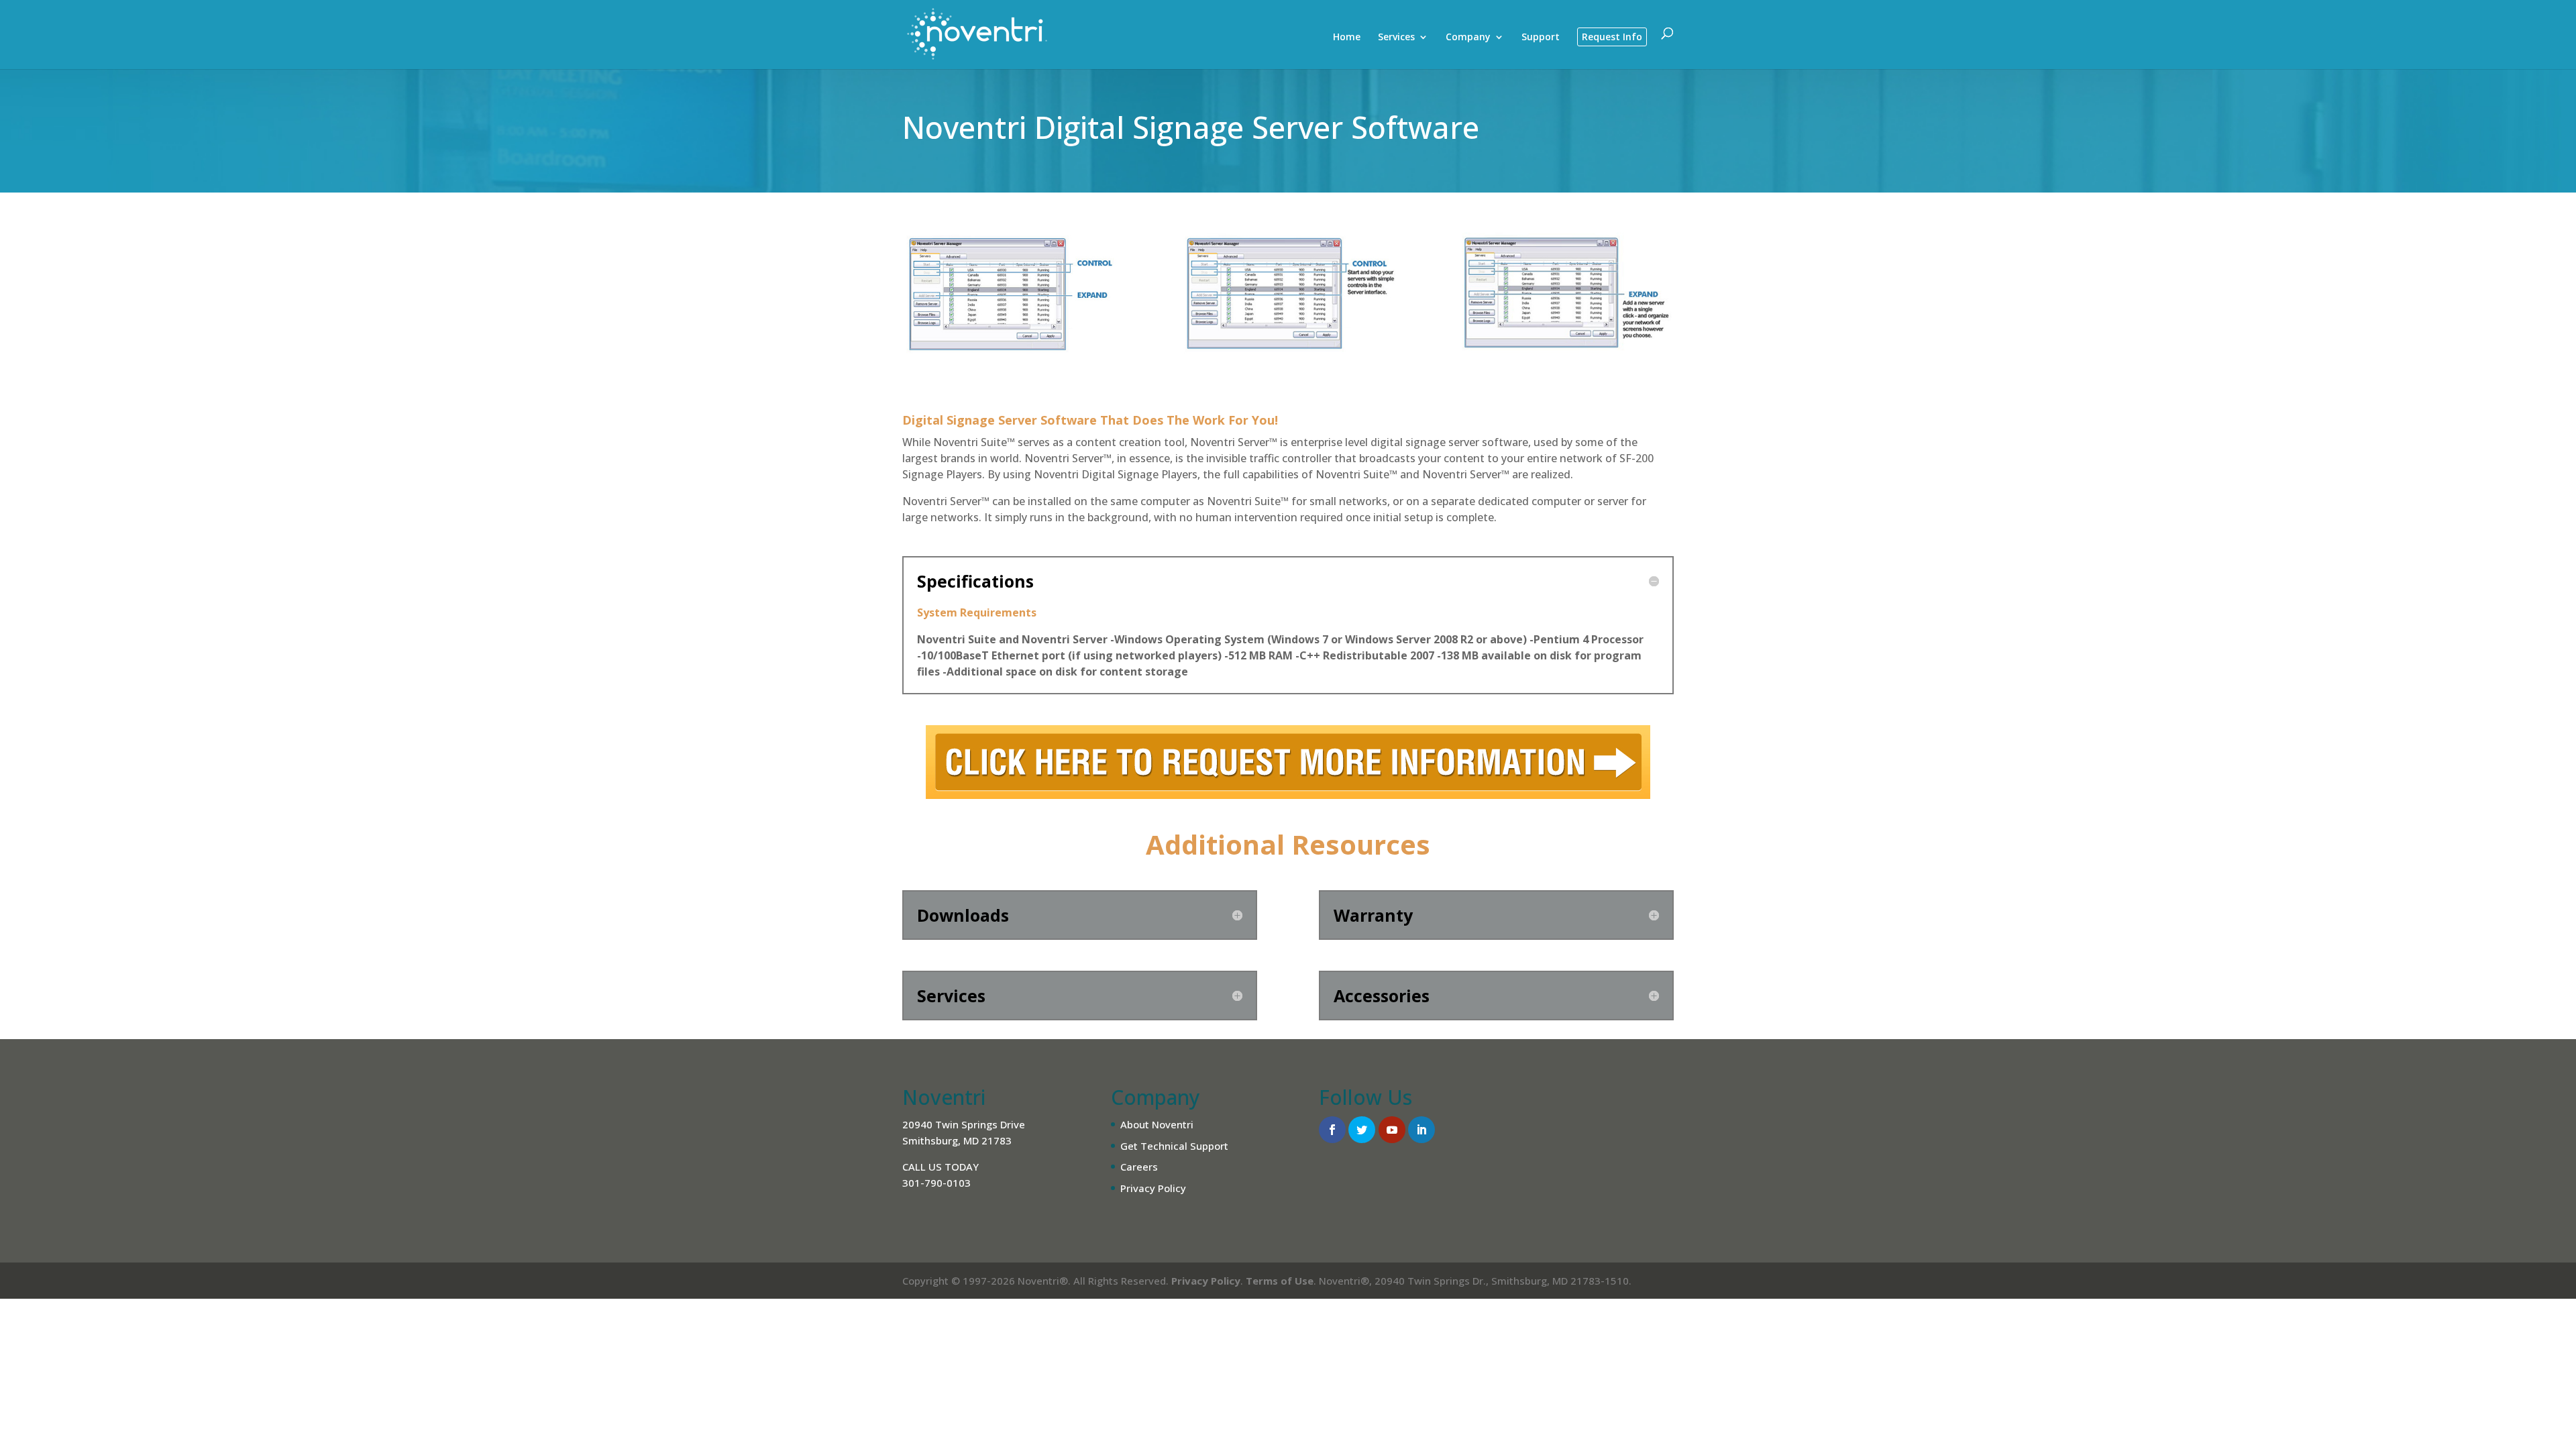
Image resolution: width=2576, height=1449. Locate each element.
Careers (1139, 1167)
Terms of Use (1280, 1281)
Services (1396, 38)
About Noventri (1157, 1124)
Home (1347, 38)
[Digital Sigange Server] (1010, 372)
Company (1468, 38)
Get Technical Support (1174, 1146)
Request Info (1612, 37)
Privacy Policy (1153, 1188)
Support (1541, 38)
